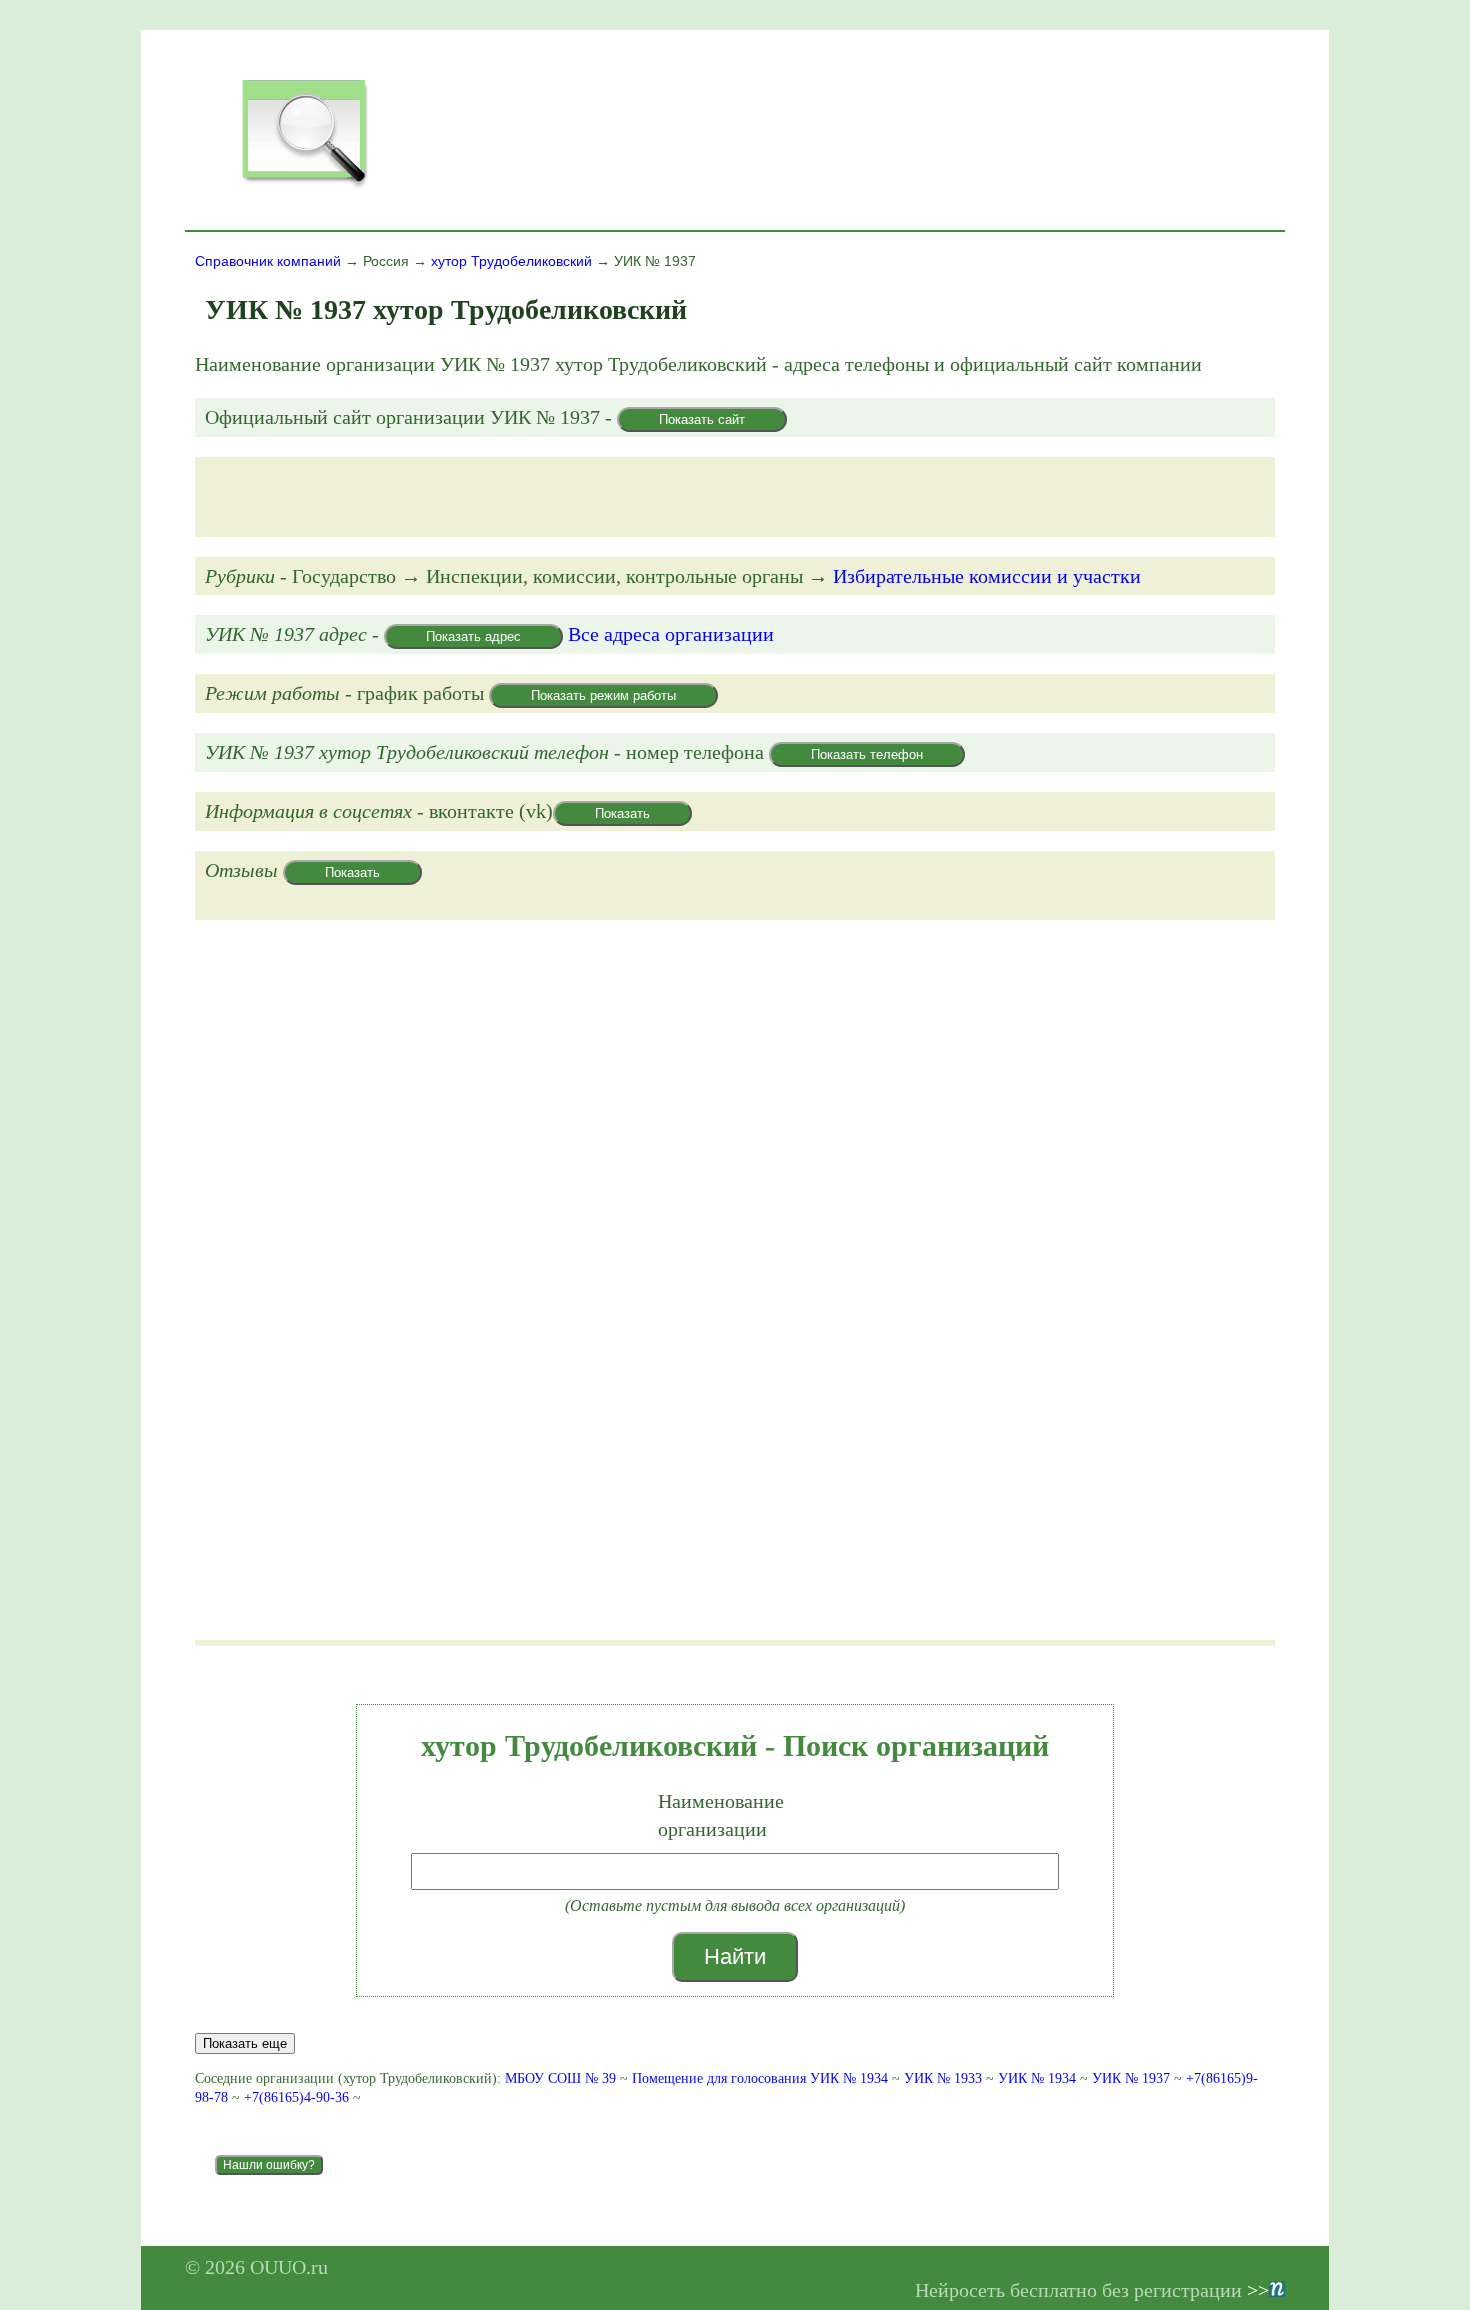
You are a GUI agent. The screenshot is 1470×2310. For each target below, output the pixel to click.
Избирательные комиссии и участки (987, 576)
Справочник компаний (268, 261)
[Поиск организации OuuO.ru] (304, 186)
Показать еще (245, 2043)
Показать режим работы (603, 695)
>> (1258, 2290)
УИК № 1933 (943, 2078)
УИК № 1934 (1037, 2078)
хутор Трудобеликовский (511, 261)
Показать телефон (867, 754)
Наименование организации (721, 1815)
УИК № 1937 (1131, 2078)
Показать (622, 813)
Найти (735, 1956)
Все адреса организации (671, 634)
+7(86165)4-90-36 (298, 2097)
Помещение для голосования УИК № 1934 (760, 2078)
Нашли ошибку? (269, 2165)
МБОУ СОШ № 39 (560, 2078)
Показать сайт (702, 419)
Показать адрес (473, 636)
